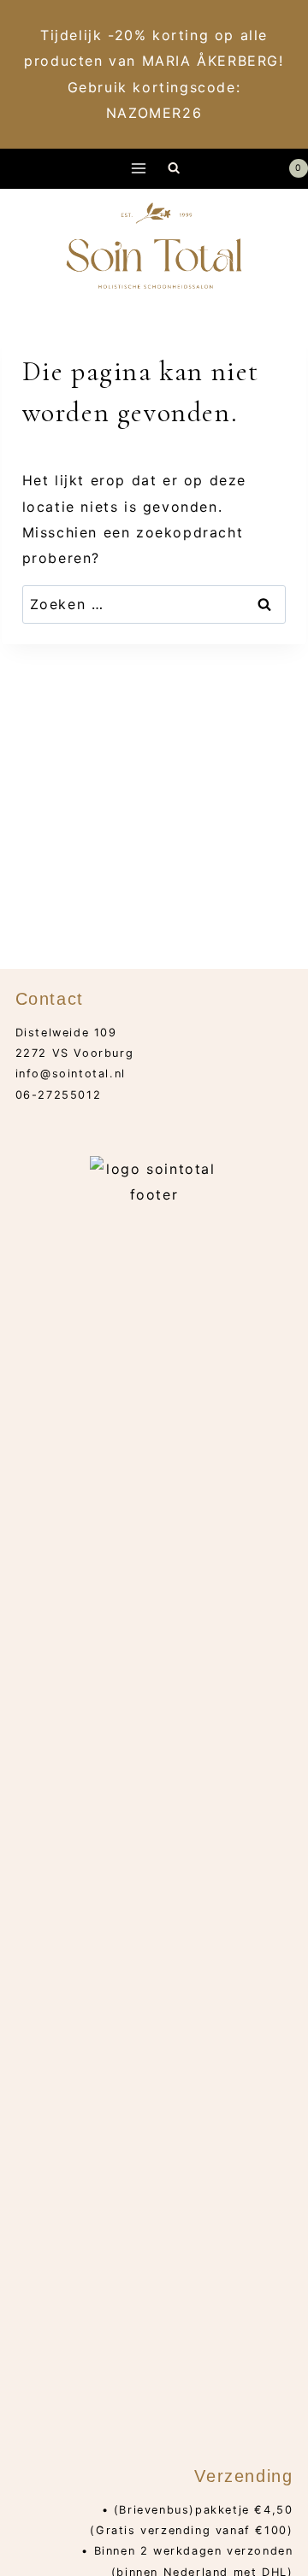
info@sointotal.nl (71, 1074)
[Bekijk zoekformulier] (174, 169)
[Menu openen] (139, 169)
